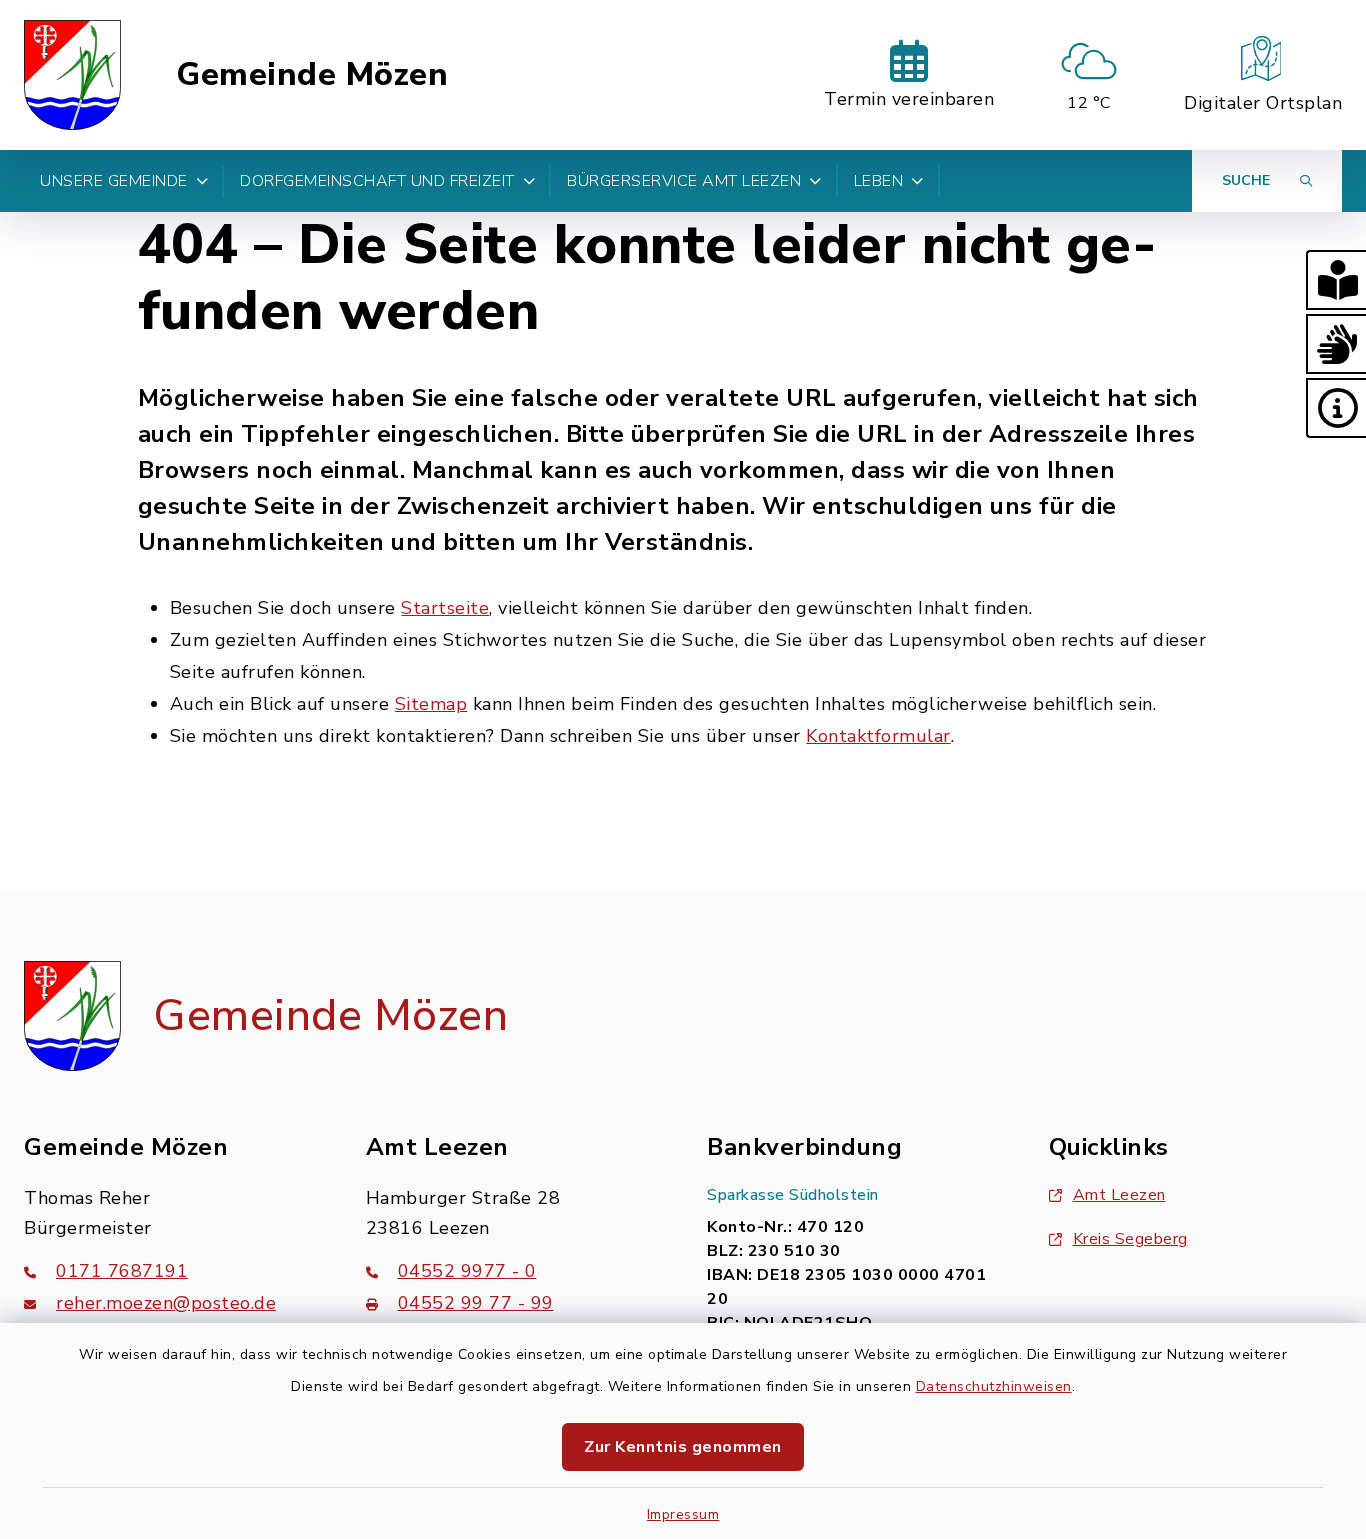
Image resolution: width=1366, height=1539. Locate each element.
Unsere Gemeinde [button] (114, 181)
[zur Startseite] (72, 75)
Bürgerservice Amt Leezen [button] (684, 181)
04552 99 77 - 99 (476, 1303)
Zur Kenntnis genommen (683, 1447)
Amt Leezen (1119, 1195)
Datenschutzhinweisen (994, 1386)
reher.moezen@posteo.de (166, 1303)
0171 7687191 (122, 1271)
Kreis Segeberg (1130, 1239)
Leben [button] (879, 181)
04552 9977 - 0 (467, 1271)
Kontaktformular (878, 736)
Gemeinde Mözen (312, 75)
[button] (1336, 280)
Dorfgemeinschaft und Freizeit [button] (377, 181)
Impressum (683, 1514)
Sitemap (431, 704)
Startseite (445, 608)
